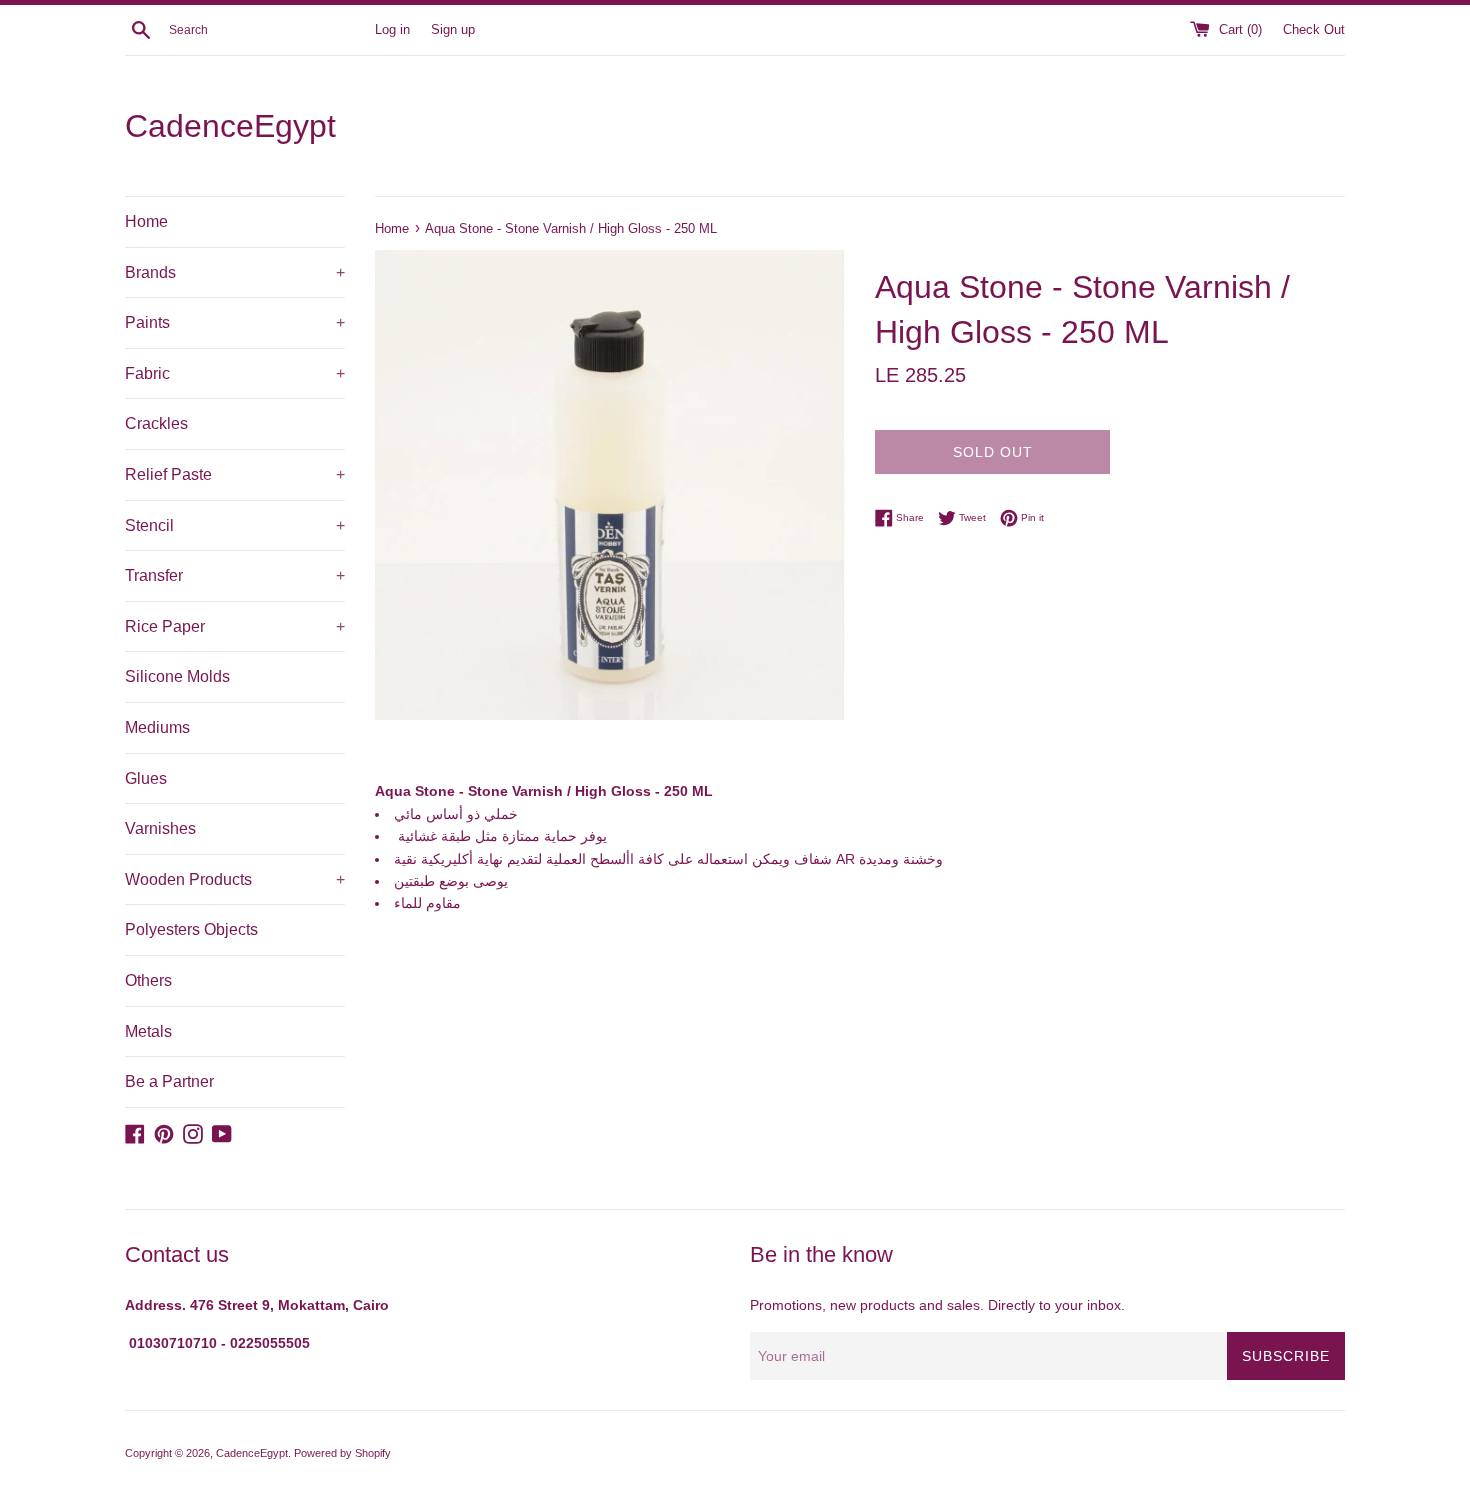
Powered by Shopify (342, 1453)
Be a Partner (169, 1081)
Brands (235, 272)
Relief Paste (235, 474)
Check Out (1314, 30)
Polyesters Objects (191, 929)
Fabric (235, 373)
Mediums (157, 727)
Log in (392, 30)
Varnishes (160, 828)
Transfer (235, 575)
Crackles (156, 423)
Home (146, 221)
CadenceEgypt (230, 126)
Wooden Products (235, 879)
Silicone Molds (177, 676)
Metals (148, 1031)
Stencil (235, 525)
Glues (146, 778)
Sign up (453, 30)
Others (148, 980)
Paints (235, 322)
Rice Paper (235, 626)
